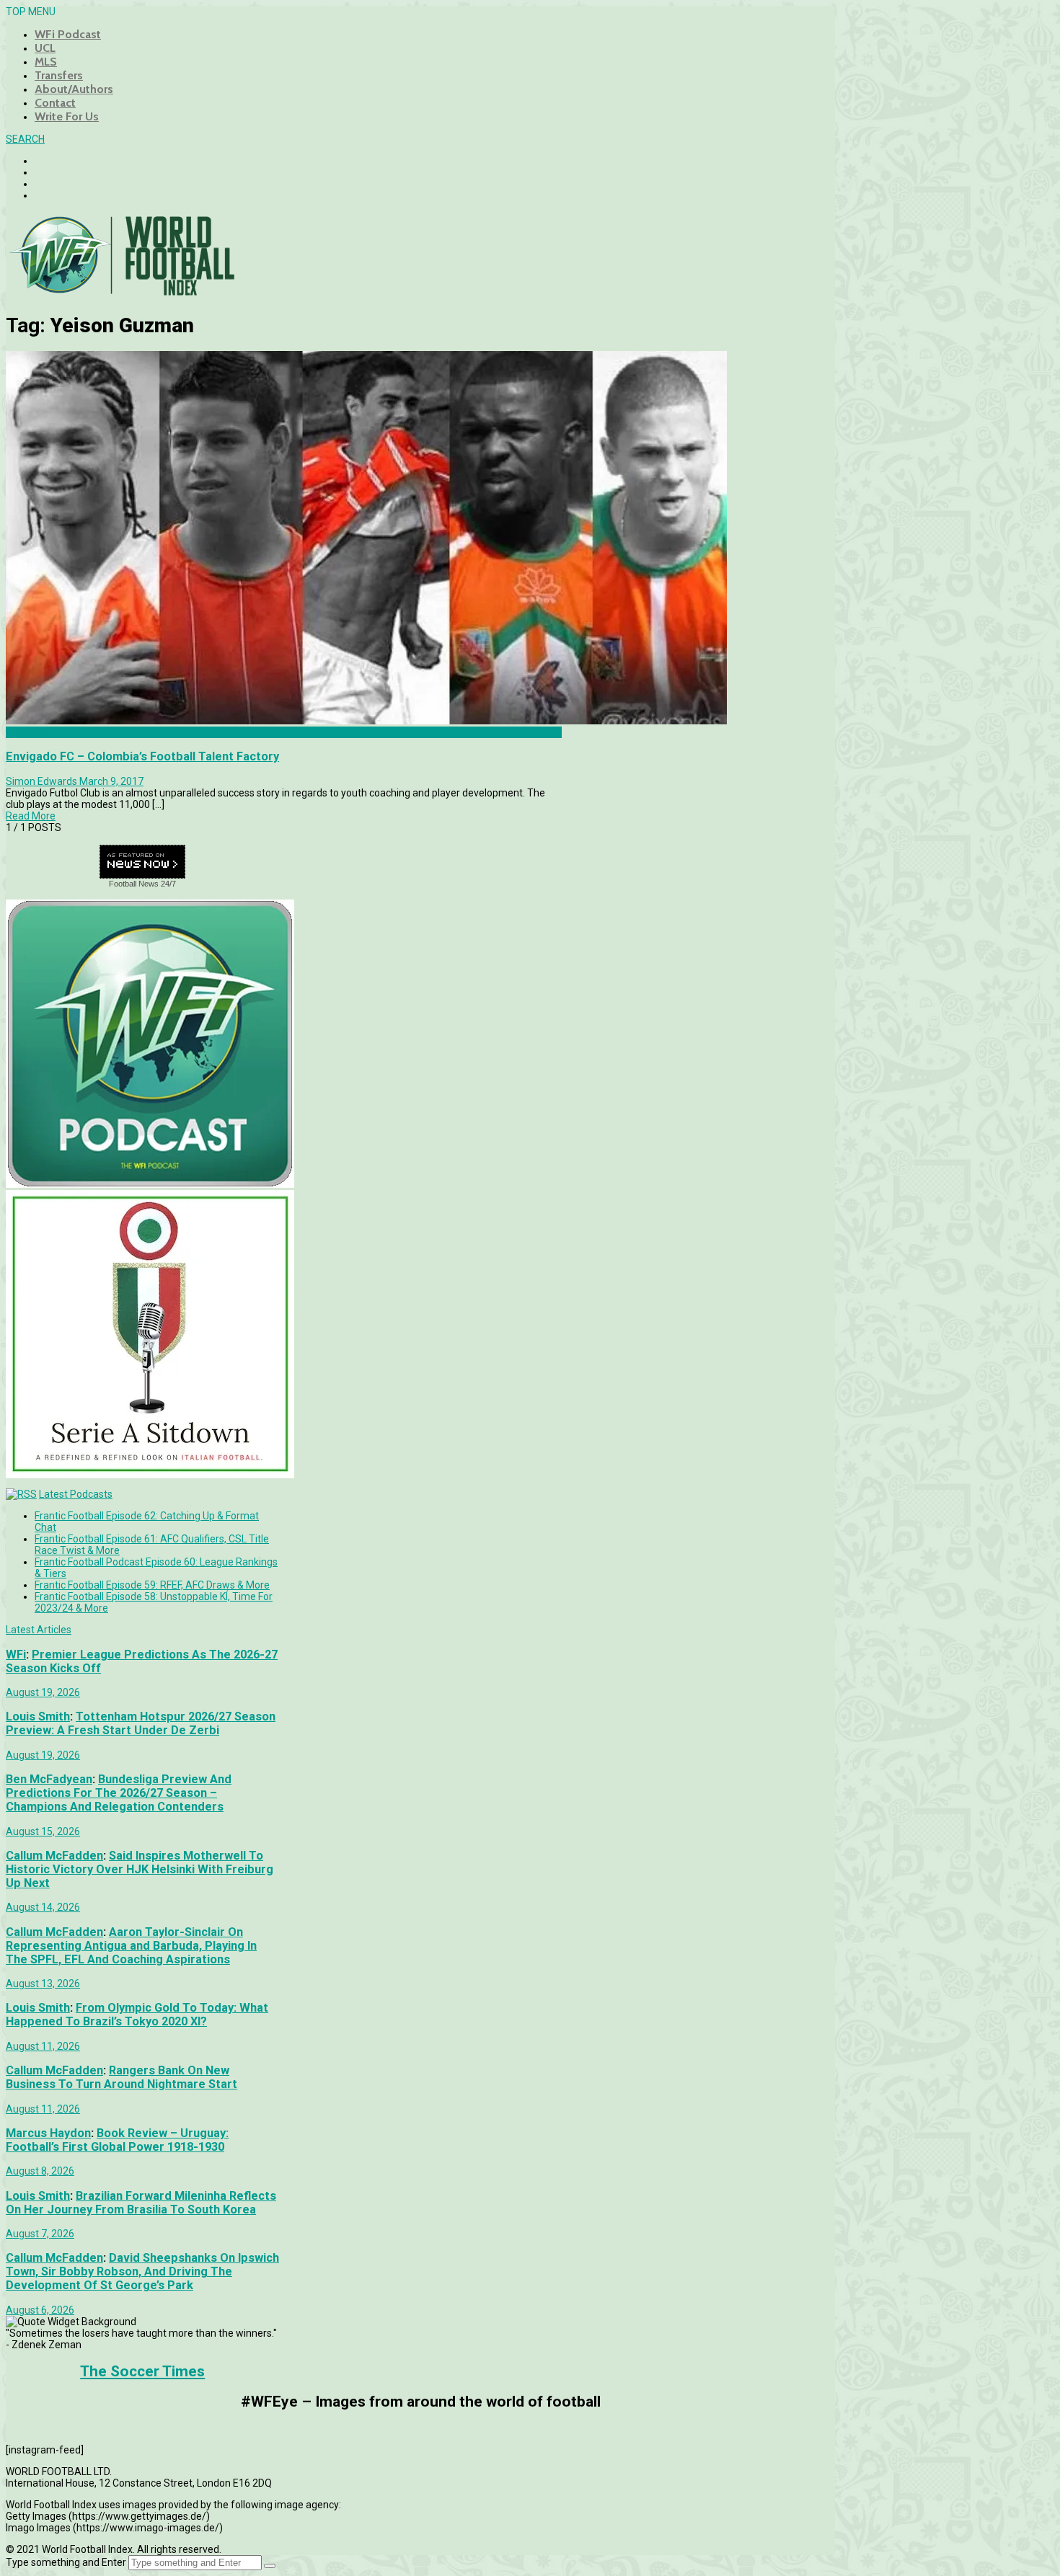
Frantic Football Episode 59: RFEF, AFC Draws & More (152, 1585)
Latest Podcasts (76, 1494)
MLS (46, 62)
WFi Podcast (68, 34)
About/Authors (74, 89)
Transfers (59, 75)
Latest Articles (39, 1630)
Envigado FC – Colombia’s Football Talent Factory (142, 756)
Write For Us (67, 116)
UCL (45, 48)
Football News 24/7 (142, 884)
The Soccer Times (142, 2371)
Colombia (27, 732)
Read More (31, 816)
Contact (55, 103)
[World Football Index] (121, 291)
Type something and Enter (66, 2562)
